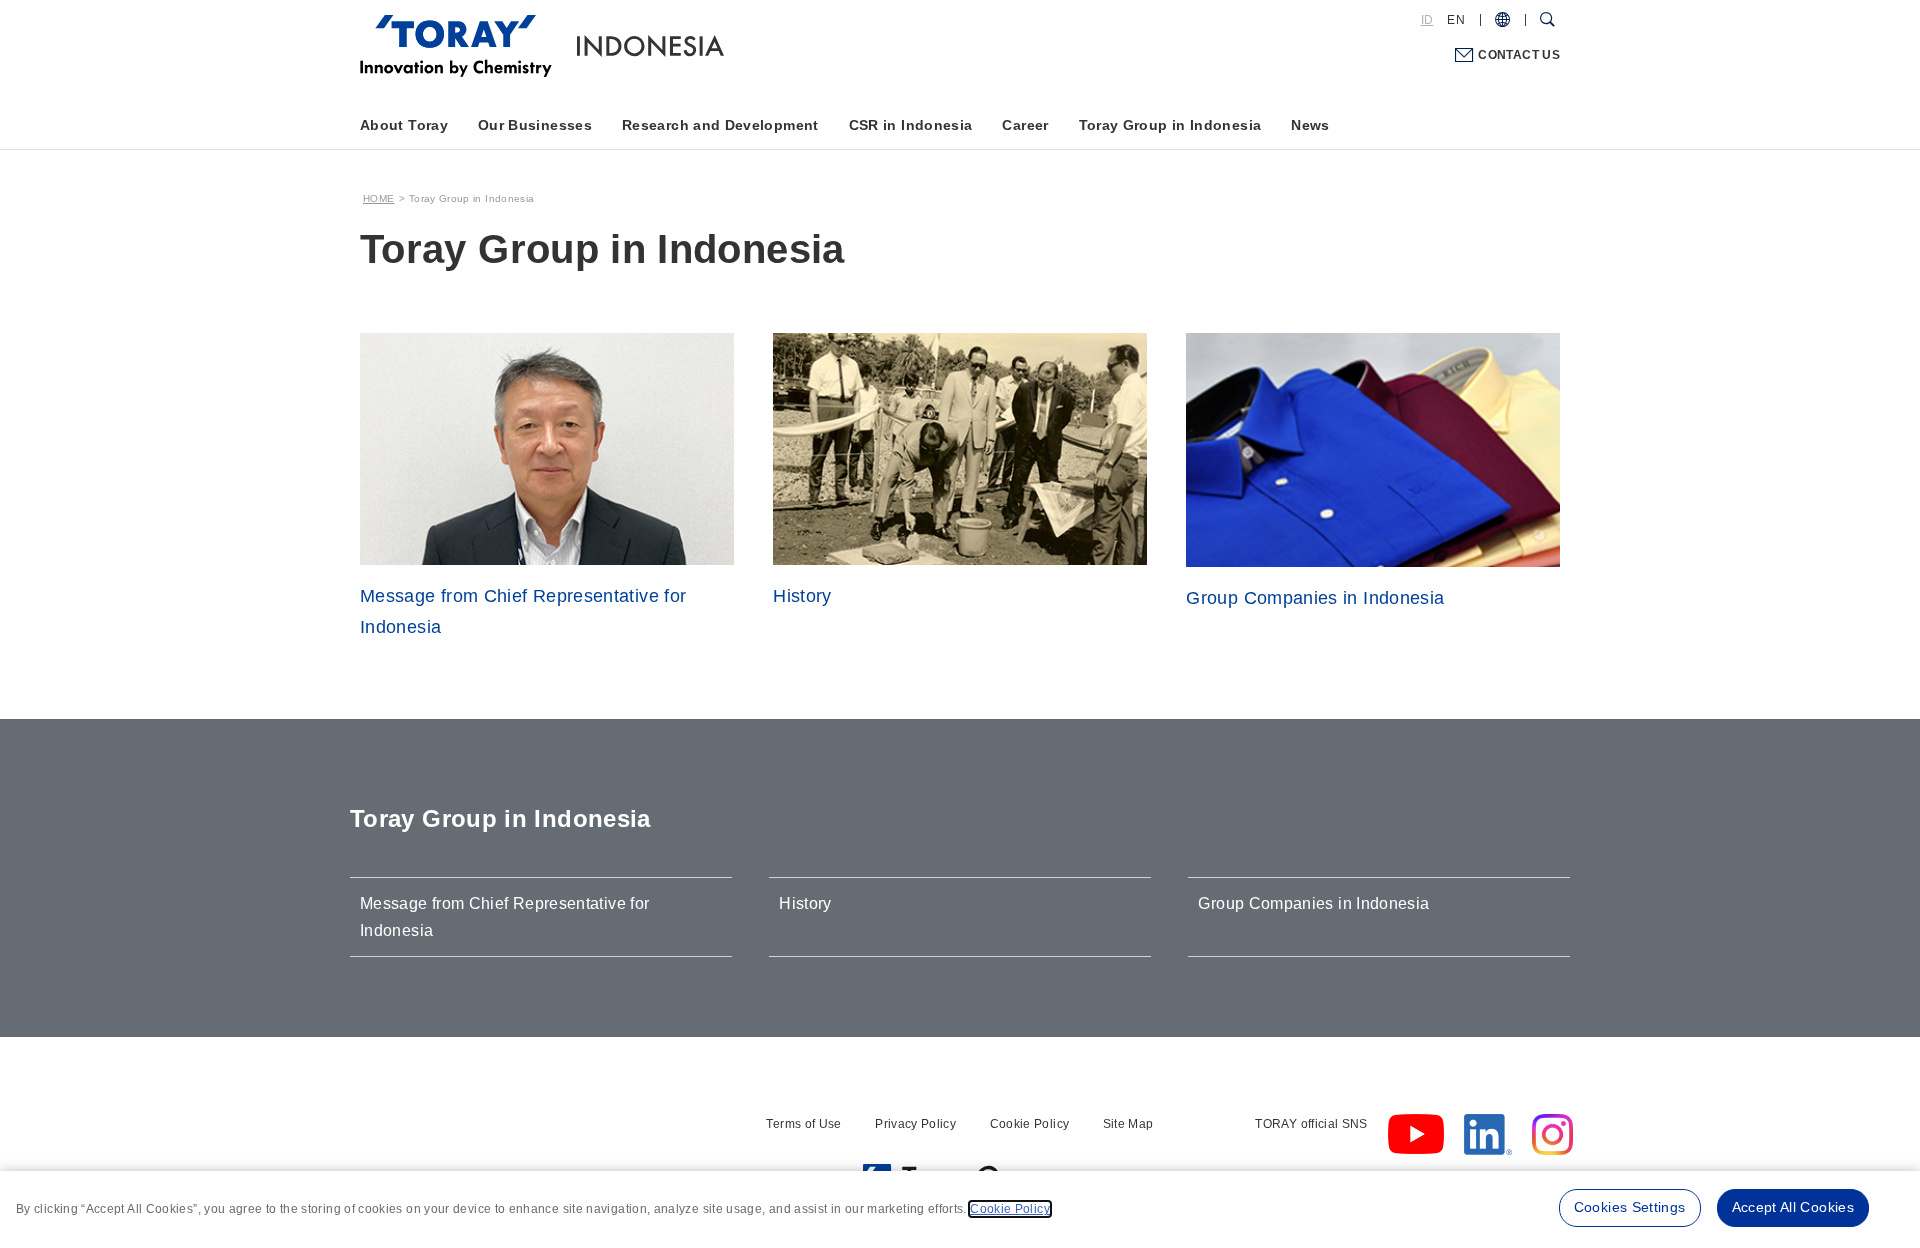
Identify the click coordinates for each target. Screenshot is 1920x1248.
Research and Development (720, 125)
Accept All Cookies (1793, 1207)
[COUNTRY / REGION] (1502, 20)
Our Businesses (535, 125)
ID (1427, 20)
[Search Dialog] (1547, 20)
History (805, 903)
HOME (378, 198)
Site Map (1128, 1124)
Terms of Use (803, 1124)
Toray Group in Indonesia (1170, 125)
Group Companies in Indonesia (1313, 903)
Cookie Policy (1030, 1124)
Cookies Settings (1630, 1207)
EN (1456, 20)
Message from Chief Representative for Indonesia (504, 917)
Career (1025, 125)
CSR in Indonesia (911, 125)
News (1310, 125)
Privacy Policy (915, 1124)
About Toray (404, 125)
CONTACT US (1519, 55)
